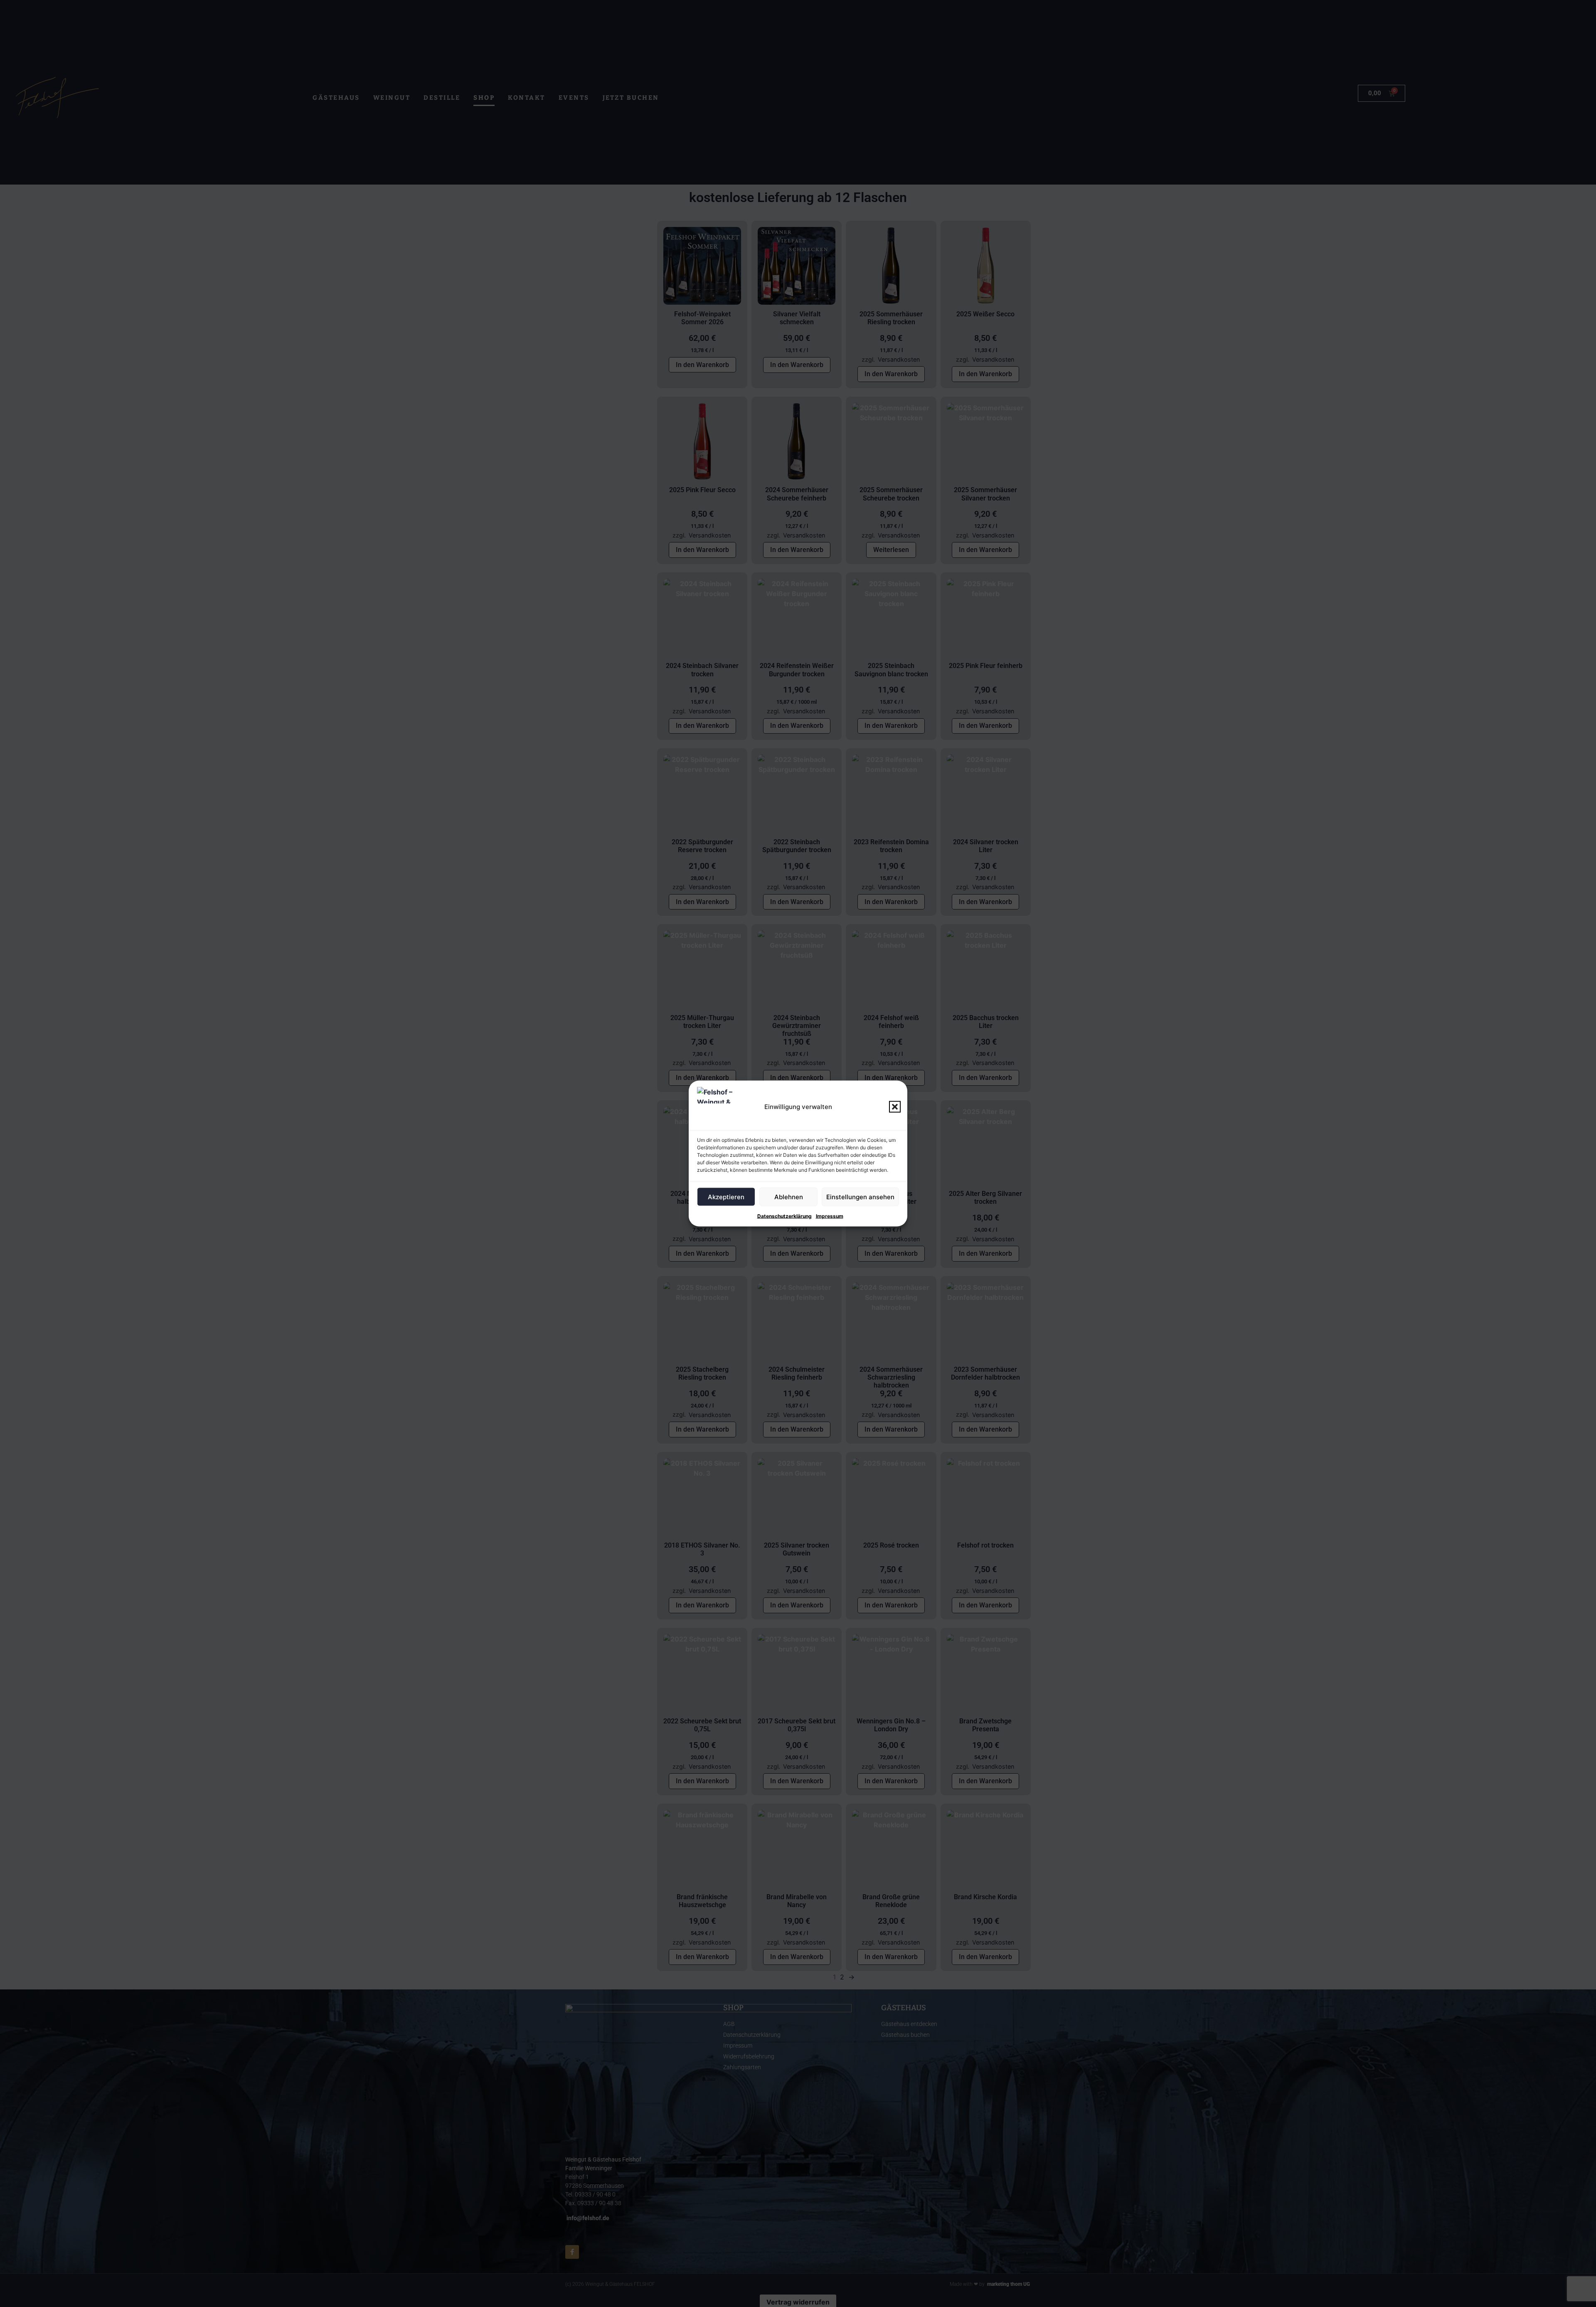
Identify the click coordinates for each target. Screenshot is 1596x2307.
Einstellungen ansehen (860, 1197)
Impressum (830, 1216)
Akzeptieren (726, 1197)
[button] (895, 1107)
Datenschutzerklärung (784, 1216)
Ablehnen (789, 1197)
